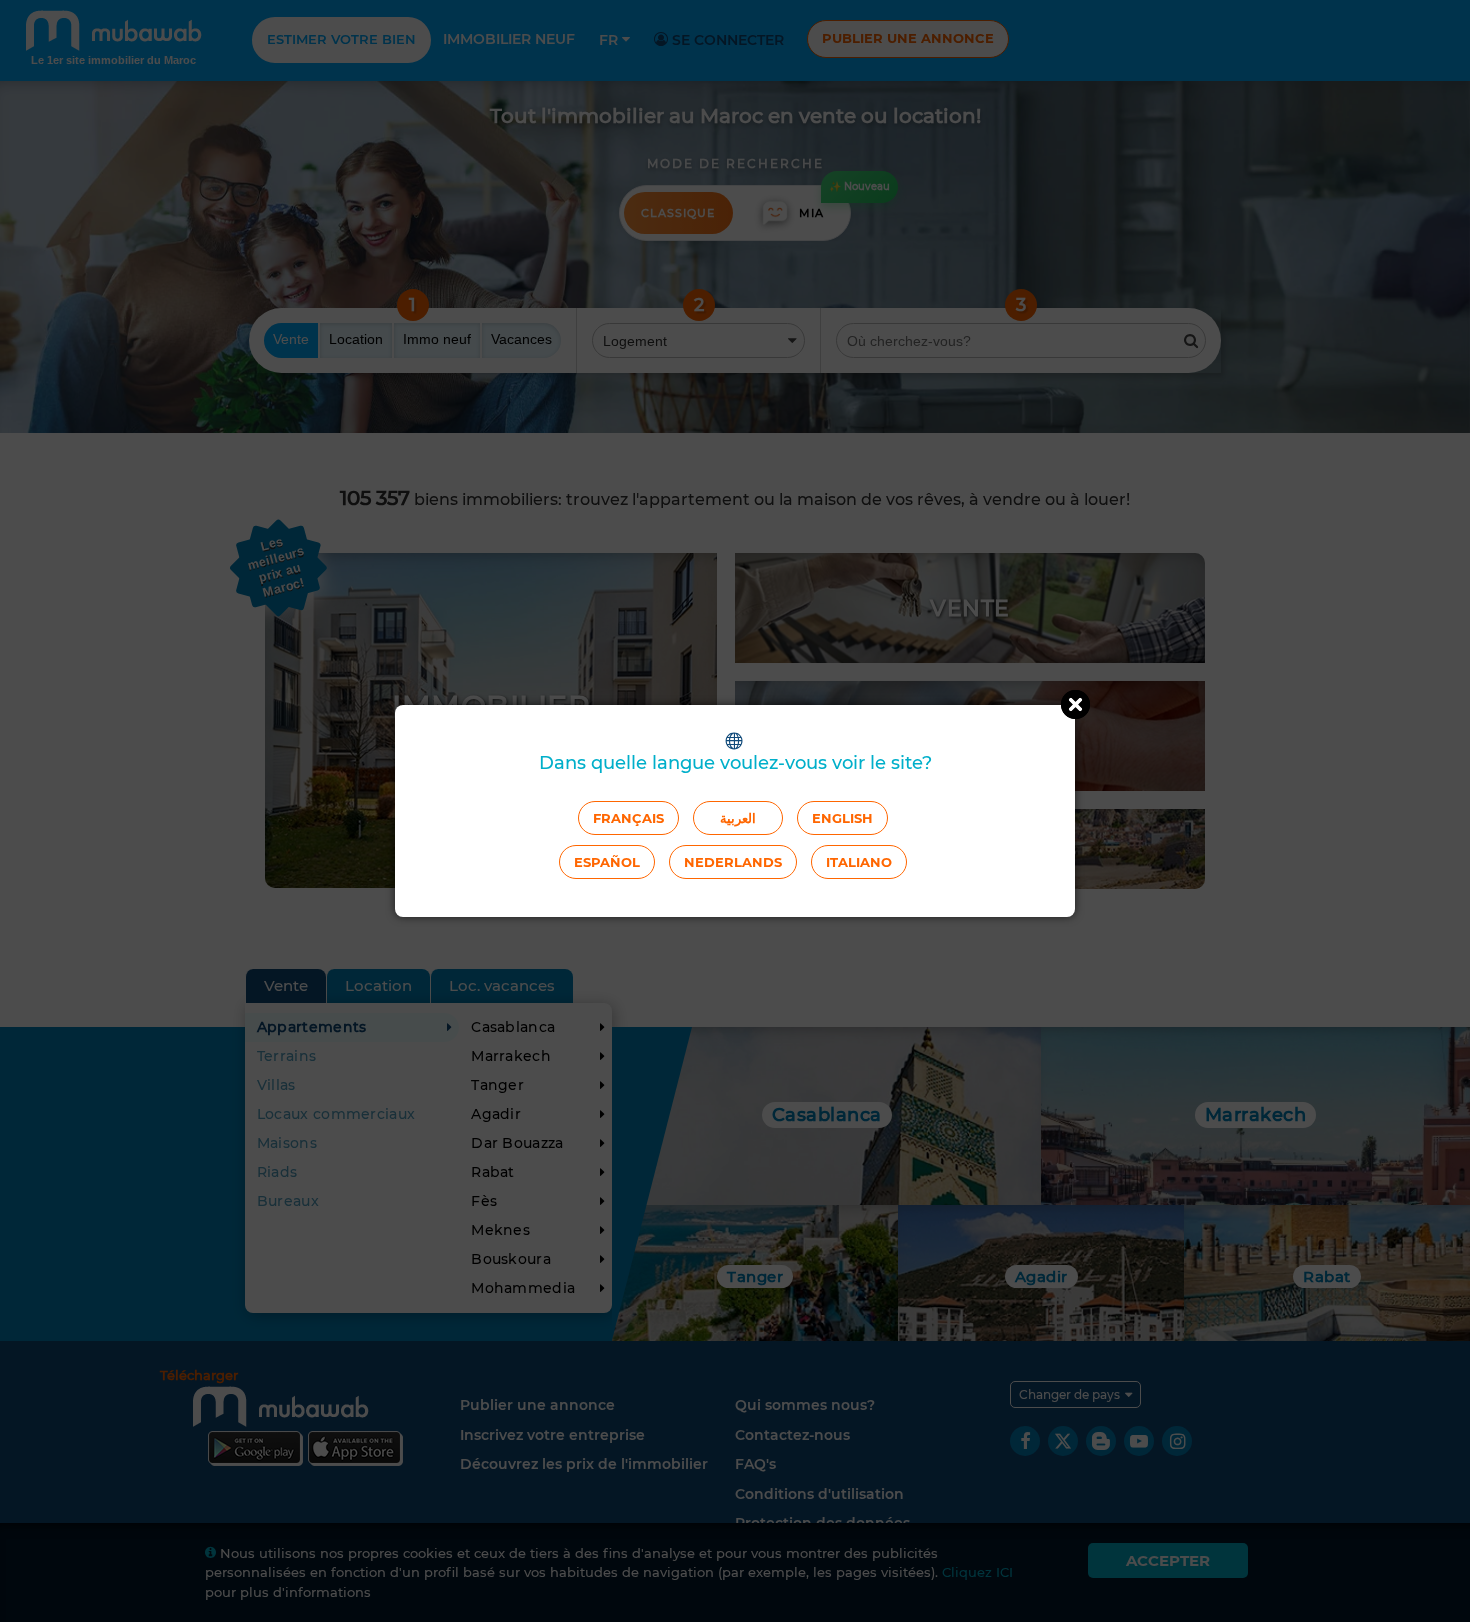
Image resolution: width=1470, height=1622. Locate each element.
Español (607, 862)
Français (628, 818)
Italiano (859, 862)
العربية (738, 818)
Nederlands (733, 862)
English (842, 818)
